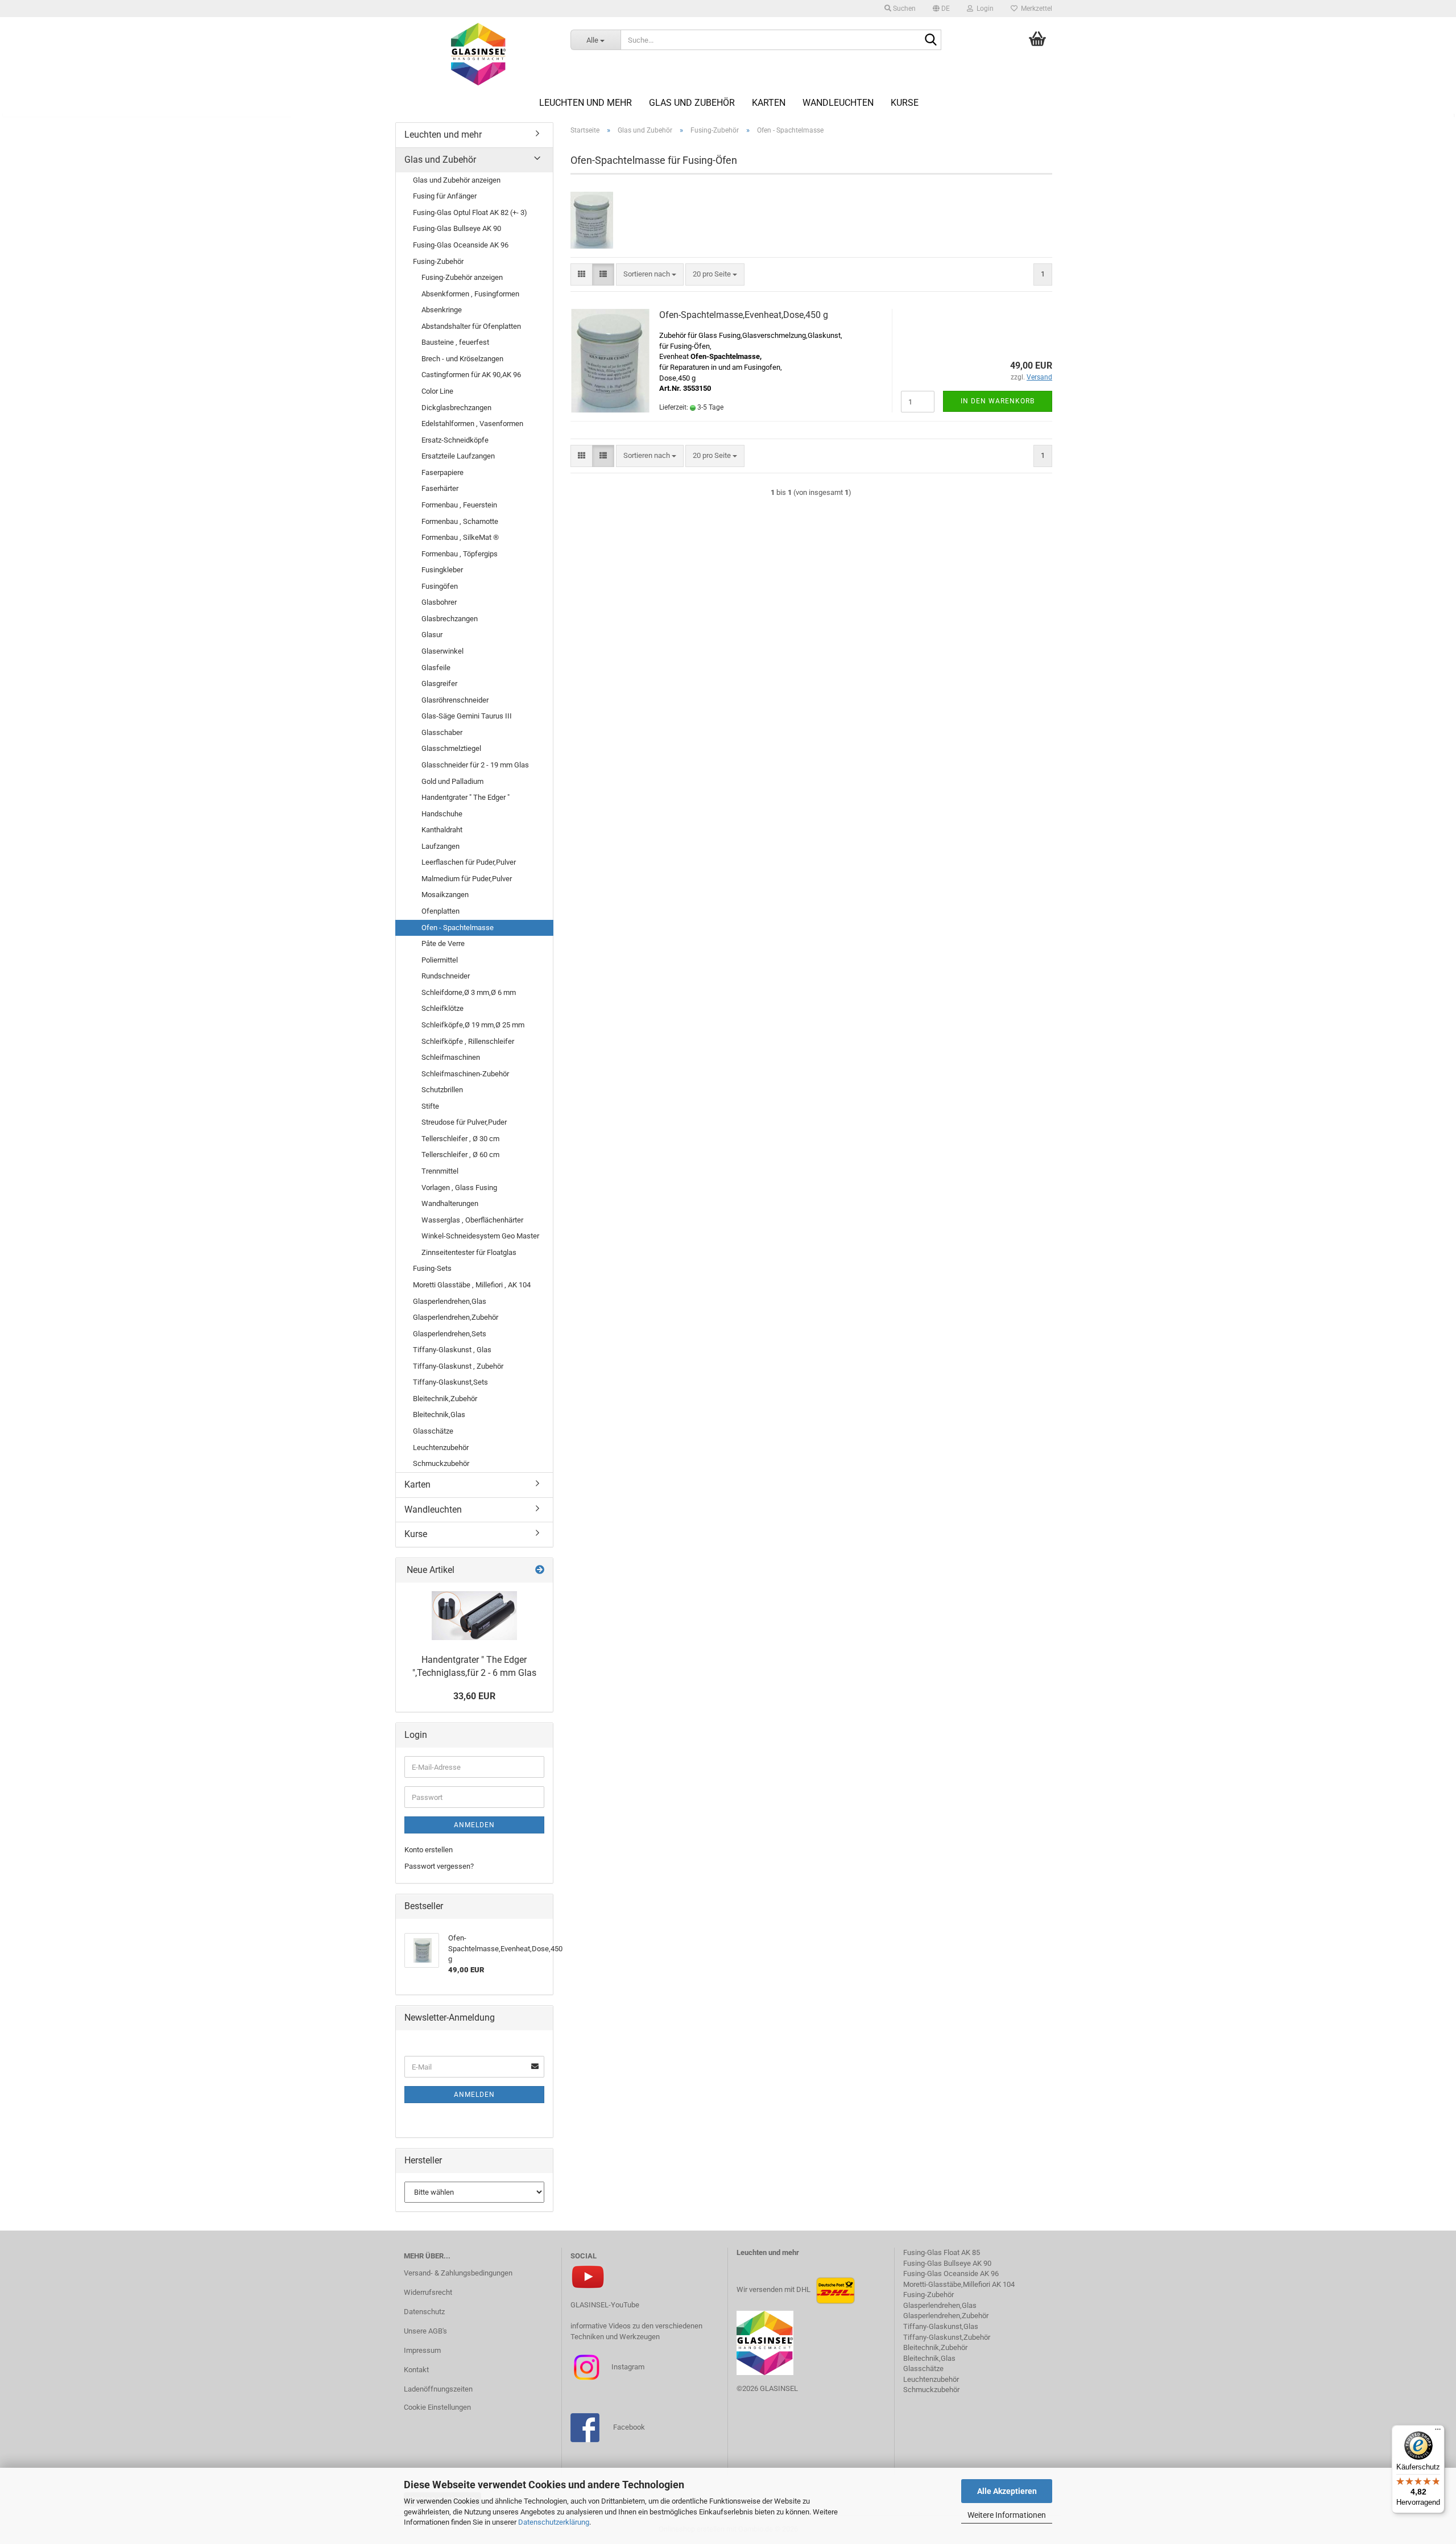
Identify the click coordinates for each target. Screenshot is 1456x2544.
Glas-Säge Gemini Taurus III (467, 716)
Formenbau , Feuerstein (459, 505)
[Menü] (1438, 2432)
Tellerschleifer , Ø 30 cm (460, 1139)
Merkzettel (1035, 9)
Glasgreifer (439, 684)
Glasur (432, 635)
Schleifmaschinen (451, 1057)
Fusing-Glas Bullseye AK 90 (457, 228)
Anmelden (474, 1825)
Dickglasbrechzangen (456, 408)
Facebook (629, 2427)
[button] (941, 9)
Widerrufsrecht (428, 2292)
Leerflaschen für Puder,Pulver (469, 862)
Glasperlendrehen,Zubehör (456, 1317)
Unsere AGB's (425, 2331)
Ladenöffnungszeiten (438, 2389)
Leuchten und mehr (586, 103)
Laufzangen (440, 846)
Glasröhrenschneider (455, 700)
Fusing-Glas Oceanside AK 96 (461, 245)
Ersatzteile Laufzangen (458, 456)
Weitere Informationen (1007, 2515)
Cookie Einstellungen (437, 2407)
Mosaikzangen (445, 895)
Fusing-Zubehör (438, 261)
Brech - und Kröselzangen (462, 359)
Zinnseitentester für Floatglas (469, 1252)
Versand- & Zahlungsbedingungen (458, 2273)
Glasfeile (436, 668)
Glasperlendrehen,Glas (450, 1301)
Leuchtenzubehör (441, 1447)
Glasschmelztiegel (451, 748)
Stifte (430, 1106)
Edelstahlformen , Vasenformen (472, 424)
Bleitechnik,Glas (439, 1415)
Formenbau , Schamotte (460, 521)
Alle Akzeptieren (1007, 2491)
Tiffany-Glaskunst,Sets (450, 1382)
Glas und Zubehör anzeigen (457, 180)
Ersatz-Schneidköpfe (455, 440)
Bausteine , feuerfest (455, 342)
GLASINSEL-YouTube (605, 2305)
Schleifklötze (442, 1008)
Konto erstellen (429, 1850)
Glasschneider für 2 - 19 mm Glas (475, 765)
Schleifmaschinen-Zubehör (465, 1074)
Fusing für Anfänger (445, 196)
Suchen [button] (903, 9)
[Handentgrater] (474, 1616)
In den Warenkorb (998, 401)
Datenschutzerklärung (554, 2522)
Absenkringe (442, 310)
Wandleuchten (838, 103)
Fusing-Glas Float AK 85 (942, 2252)
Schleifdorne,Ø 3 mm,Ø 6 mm (469, 992)
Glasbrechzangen (450, 619)
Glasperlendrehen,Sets (450, 1334)
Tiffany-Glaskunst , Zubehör (458, 1366)
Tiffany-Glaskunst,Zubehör (947, 2337)
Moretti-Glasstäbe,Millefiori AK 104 (959, 2284)
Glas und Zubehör (692, 103)
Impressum (422, 2350)
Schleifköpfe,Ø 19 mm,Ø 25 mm (473, 1025)
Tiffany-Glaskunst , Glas (452, 1350)
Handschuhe (442, 814)
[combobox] (650, 274)
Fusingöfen (440, 586)
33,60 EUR (474, 1696)
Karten (769, 103)
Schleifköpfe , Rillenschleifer (468, 1041)
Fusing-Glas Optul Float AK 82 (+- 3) (470, 212)
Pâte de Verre (443, 943)
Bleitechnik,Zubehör (445, 1399)
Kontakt (416, 2370)
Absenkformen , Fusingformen (470, 294)
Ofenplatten (440, 911)
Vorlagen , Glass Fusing (459, 1188)
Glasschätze (433, 1431)
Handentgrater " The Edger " (466, 797)
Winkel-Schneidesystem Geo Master (480, 1236)
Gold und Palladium (452, 781)
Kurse (905, 103)
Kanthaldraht (442, 830)
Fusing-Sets (432, 1268)
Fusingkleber (442, 570)
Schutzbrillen (442, 1090)
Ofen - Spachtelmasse (458, 928)
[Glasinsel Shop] (479, 54)
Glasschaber (442, 732)
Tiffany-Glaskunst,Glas (941, 2326)
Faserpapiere (442, 472)
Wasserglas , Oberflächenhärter (472, 1220)
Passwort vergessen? (439, 1866)
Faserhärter (440, 488)
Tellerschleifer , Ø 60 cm (460, 1155)
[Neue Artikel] (540, 1570)
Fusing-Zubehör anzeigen (462, 277)
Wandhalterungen (450, 1203)
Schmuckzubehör (441, 1463)
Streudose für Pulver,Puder (464, 1122)
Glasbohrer (439, 602)
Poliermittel (440, 960)
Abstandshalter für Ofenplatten (471, 326)
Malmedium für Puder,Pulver (467, 879)
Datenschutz (424, 2312)
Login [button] (983, 9)
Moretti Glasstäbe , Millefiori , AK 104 (472, 1285)
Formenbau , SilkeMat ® (460, 537)
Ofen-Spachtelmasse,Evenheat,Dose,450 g (744, 315)
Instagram (627, 2367)
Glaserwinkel (442, 651)
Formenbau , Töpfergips (460, 554)
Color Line (437, 391)
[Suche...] (930, 40)
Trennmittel (440, 1171)
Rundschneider (446, 976)
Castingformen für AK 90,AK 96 (471, 375)
